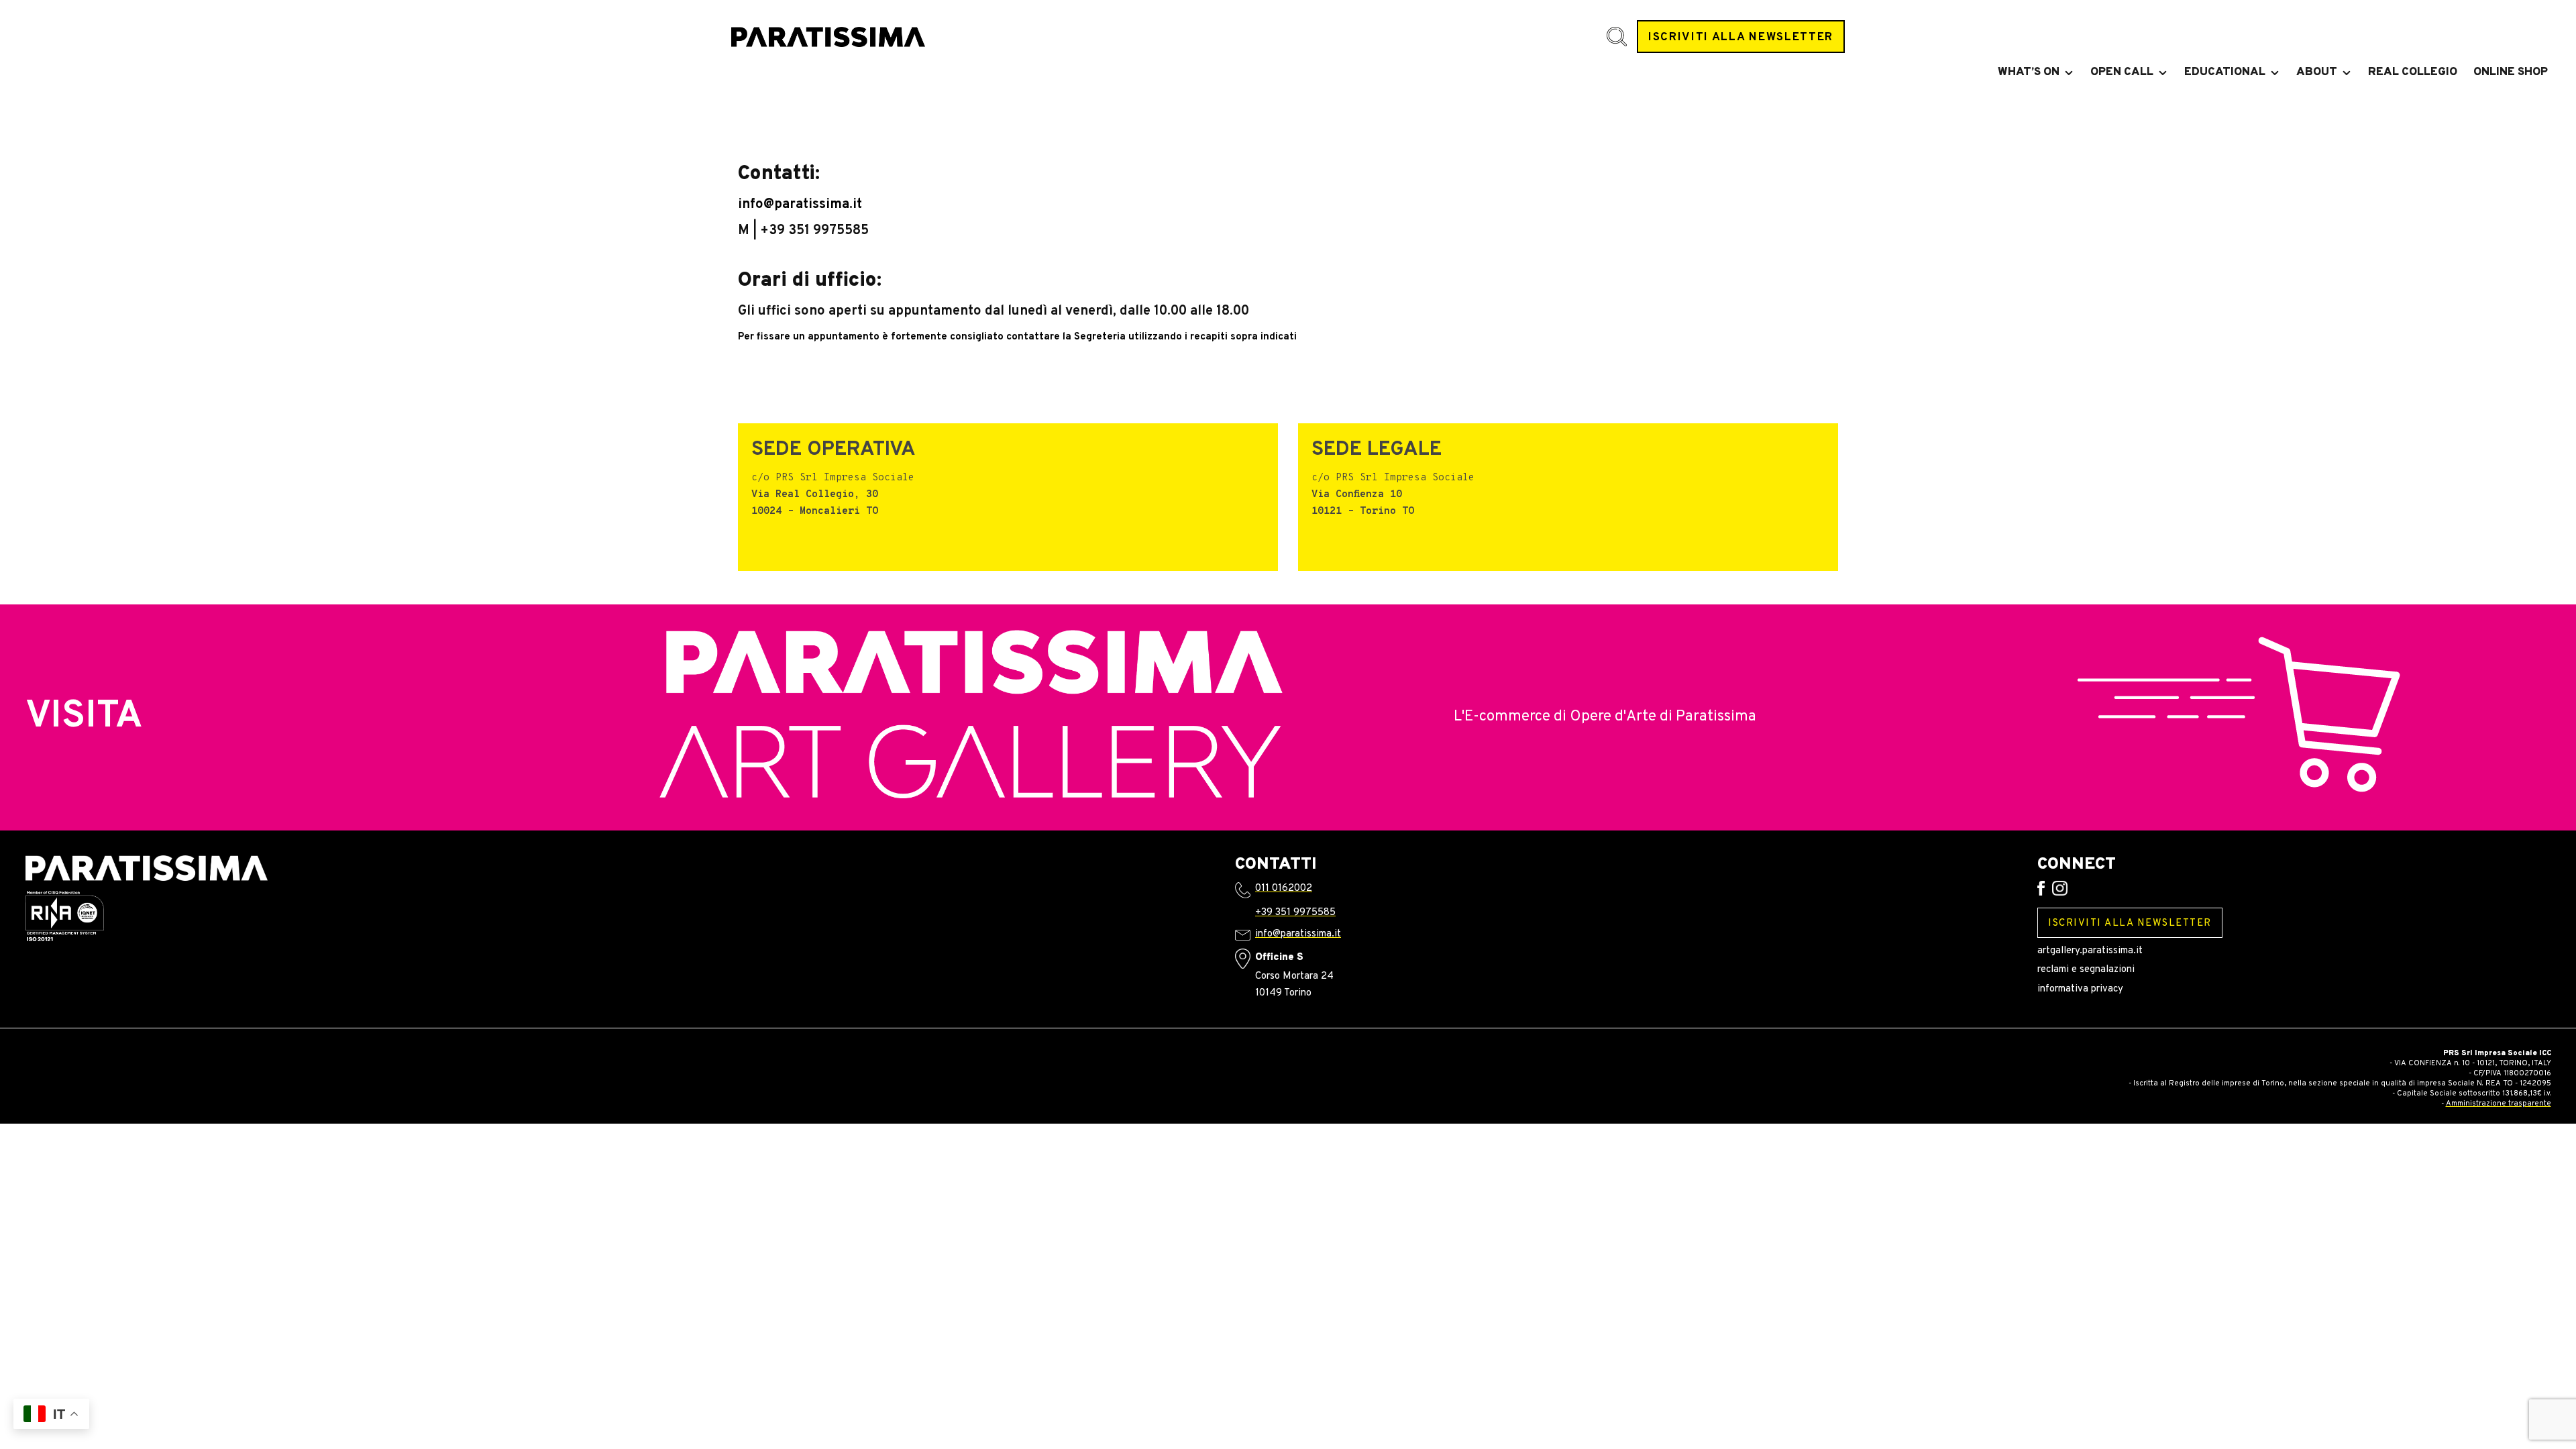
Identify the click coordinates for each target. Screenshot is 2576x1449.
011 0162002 (1284, 889)
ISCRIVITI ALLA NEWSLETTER (1741, 37)
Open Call (2122, 72)
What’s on (2029, 72)
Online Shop (2511, 72)
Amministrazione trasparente (2499, 1104)
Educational (2225, 72)
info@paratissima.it (800, 205)
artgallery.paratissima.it (2090, 951)
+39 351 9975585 (1295, 913)
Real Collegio (2413, 72)
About (2317, 72)
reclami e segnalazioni (2086, 970)
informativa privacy (2080, 989)
